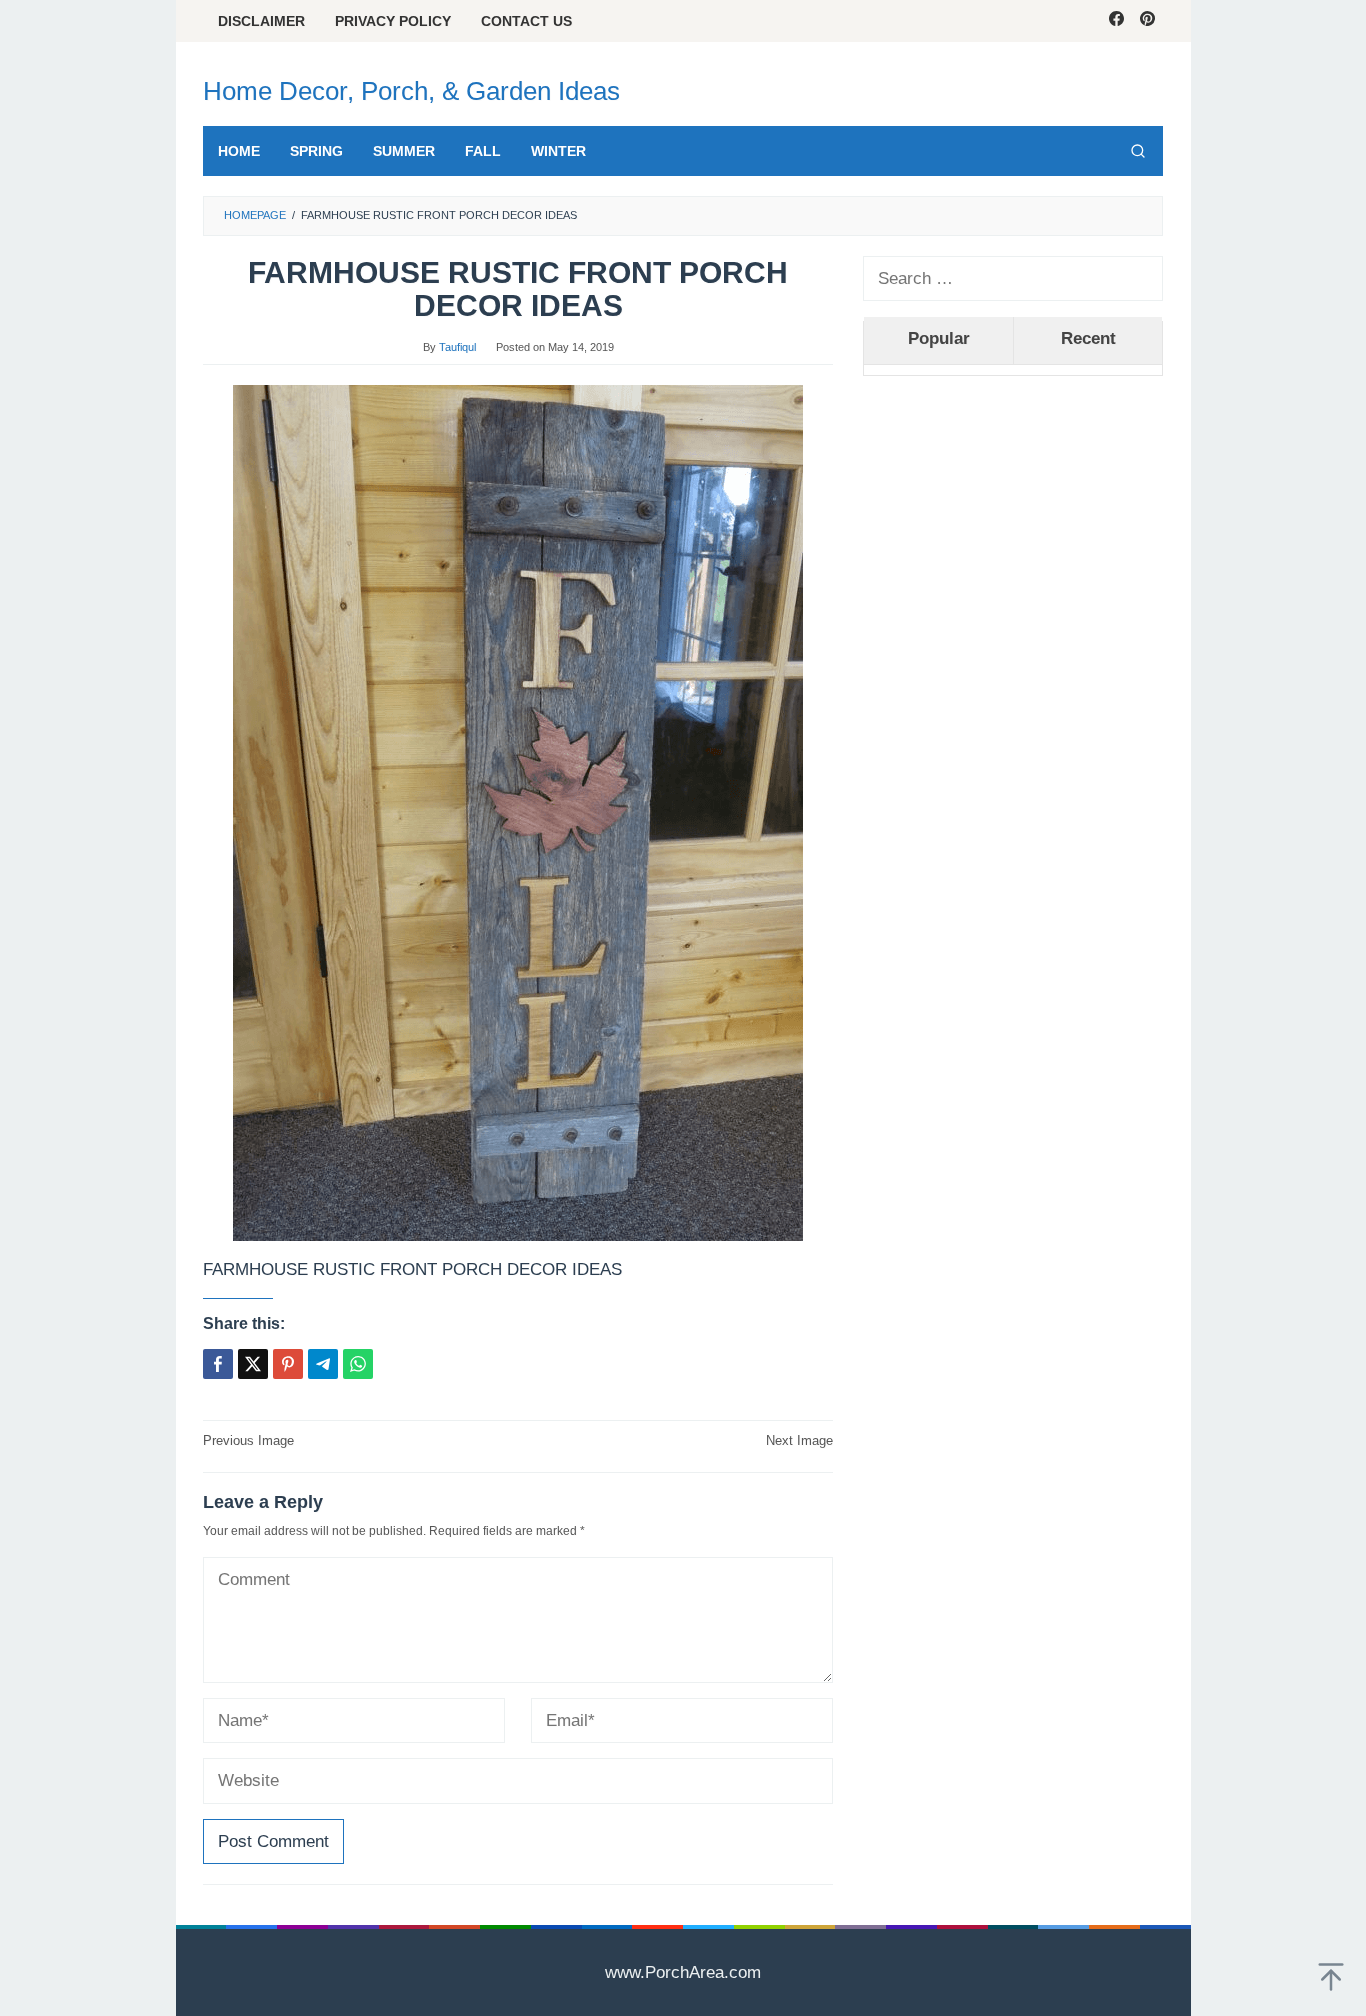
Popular (939, 338)
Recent (1088, 338)
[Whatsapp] (358, 1364)
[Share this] (218, 1364)
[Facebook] (1116, 21)
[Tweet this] (253, 1364)
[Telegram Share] (323, 1364)
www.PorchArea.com (683, 1972)
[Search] (1138, 151)
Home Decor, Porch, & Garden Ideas (411, 91)
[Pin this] (288, 1364)
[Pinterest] (1147, 21)
